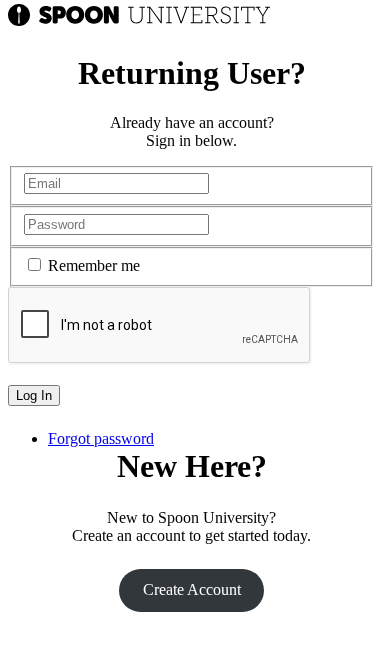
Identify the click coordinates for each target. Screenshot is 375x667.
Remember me (94, 265)
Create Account (192, 589)
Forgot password (101, 438)
